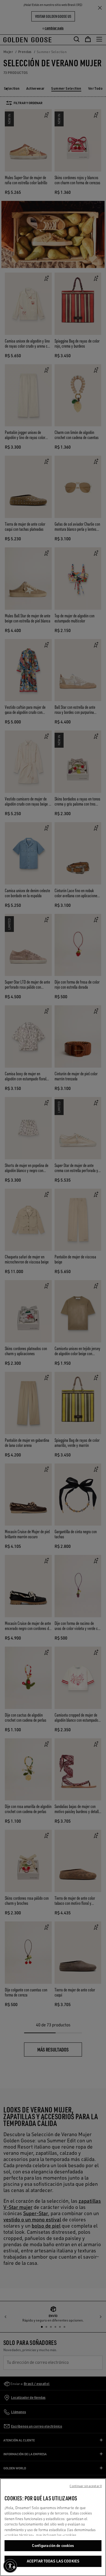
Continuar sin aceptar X (86, 2486)
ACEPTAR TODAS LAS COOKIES (53, 2561)
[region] (53, 2527)
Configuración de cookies (53, 2546)
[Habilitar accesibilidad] (10, 2566)
